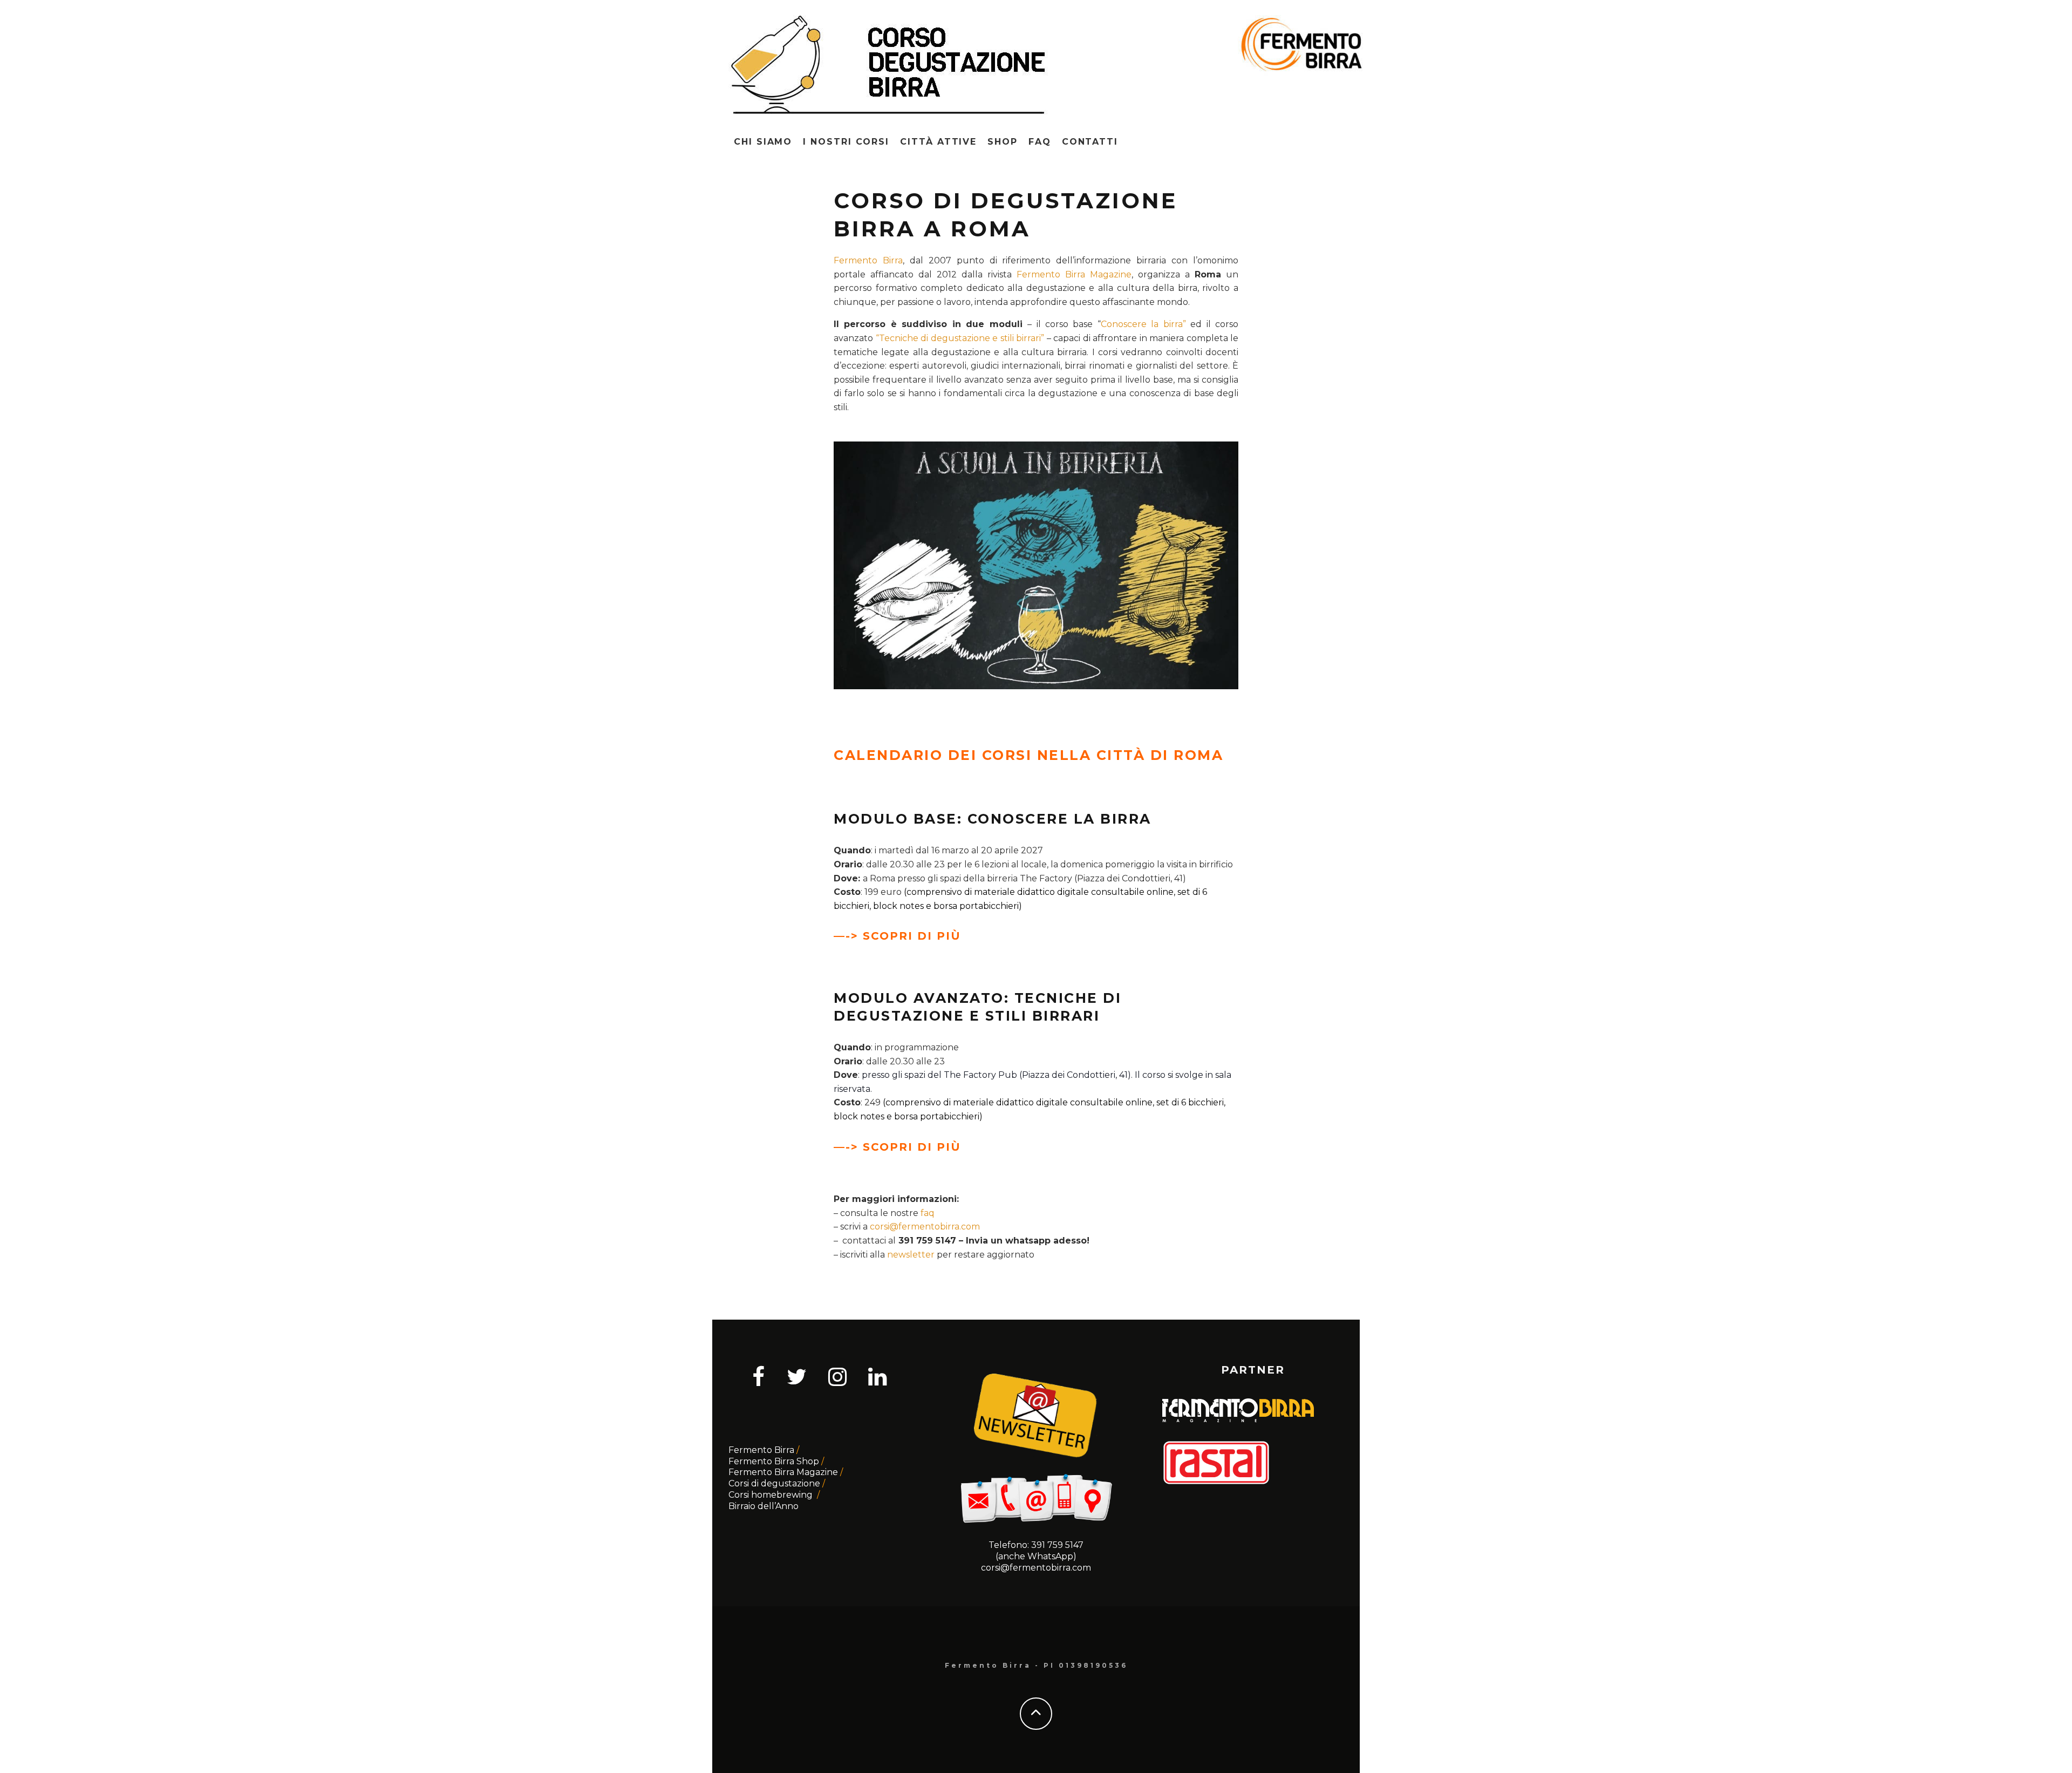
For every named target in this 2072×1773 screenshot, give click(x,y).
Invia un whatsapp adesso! (1028, 1241)
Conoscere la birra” (1143, 324)
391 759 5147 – (932, 1241)
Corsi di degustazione (774, 1483)
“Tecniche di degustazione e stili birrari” (960, 338)
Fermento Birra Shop (774, 1461)
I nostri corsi (846, 142)
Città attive (938, 142)
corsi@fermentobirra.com (925, 1227)
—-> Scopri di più (897, 936)
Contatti (1090, 142)
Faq (1040, 142)
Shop (1003, 142)
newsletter (911, 1255)
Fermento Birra (868, 260)
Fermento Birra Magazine (1074, 274)
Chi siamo (763, 142)
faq (928, 1213)
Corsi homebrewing (772, 1495)
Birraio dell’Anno (764, 1506)
